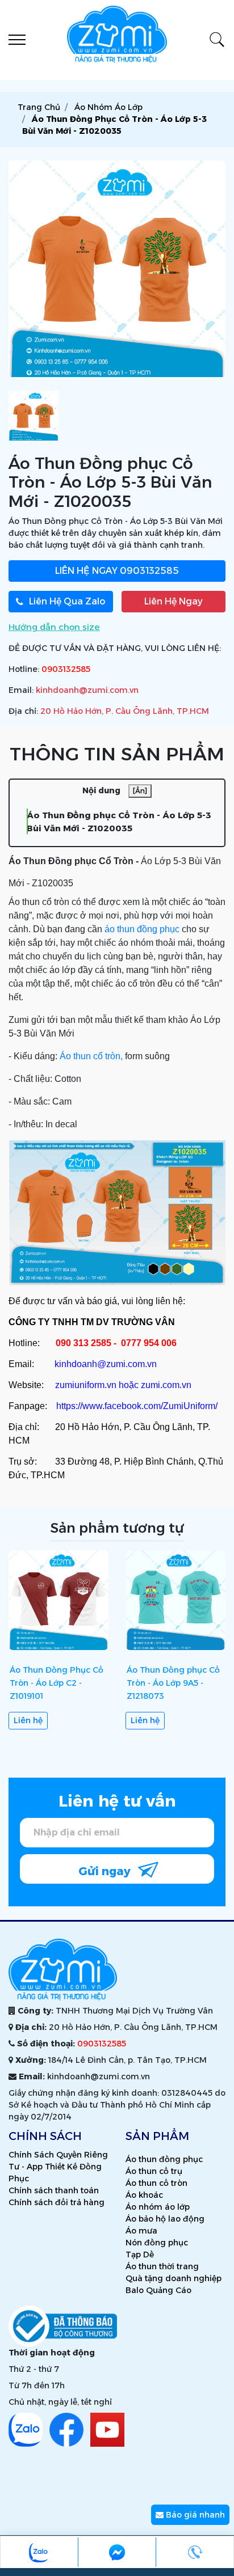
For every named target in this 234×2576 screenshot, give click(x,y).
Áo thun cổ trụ (154, 2171)
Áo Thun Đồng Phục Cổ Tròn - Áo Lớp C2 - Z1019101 (57, 1683)
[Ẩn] (140, 791)
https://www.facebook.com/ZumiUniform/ (137, 1406)
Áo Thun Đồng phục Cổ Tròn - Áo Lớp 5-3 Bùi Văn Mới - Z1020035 (119, 822)
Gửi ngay (106, 1871)
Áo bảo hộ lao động (165, 2219)
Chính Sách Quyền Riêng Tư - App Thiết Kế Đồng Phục (58, 2167)
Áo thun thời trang (162, 2266)
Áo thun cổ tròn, (91, 1056)
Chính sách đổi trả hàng (57, 2202)
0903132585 (117, 571)
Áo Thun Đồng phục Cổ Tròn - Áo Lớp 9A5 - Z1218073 (173, 1683)
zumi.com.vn (166, 1385)
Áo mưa (141, 2231)
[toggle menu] (17, 40)
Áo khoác (144, 2195)
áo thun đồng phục (142, 929)
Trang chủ (39, 107)
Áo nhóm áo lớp (158, 2207)
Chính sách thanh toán (54, 2190)
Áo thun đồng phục (164, 2159)
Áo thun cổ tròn (156, 2183)
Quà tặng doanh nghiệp (174, 2278)
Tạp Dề (140, 2254)
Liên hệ (28, 1720)
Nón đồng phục (157, 2243)
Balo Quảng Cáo (158, 2290)
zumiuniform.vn (86, 1385)
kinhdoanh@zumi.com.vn (87, 690)
